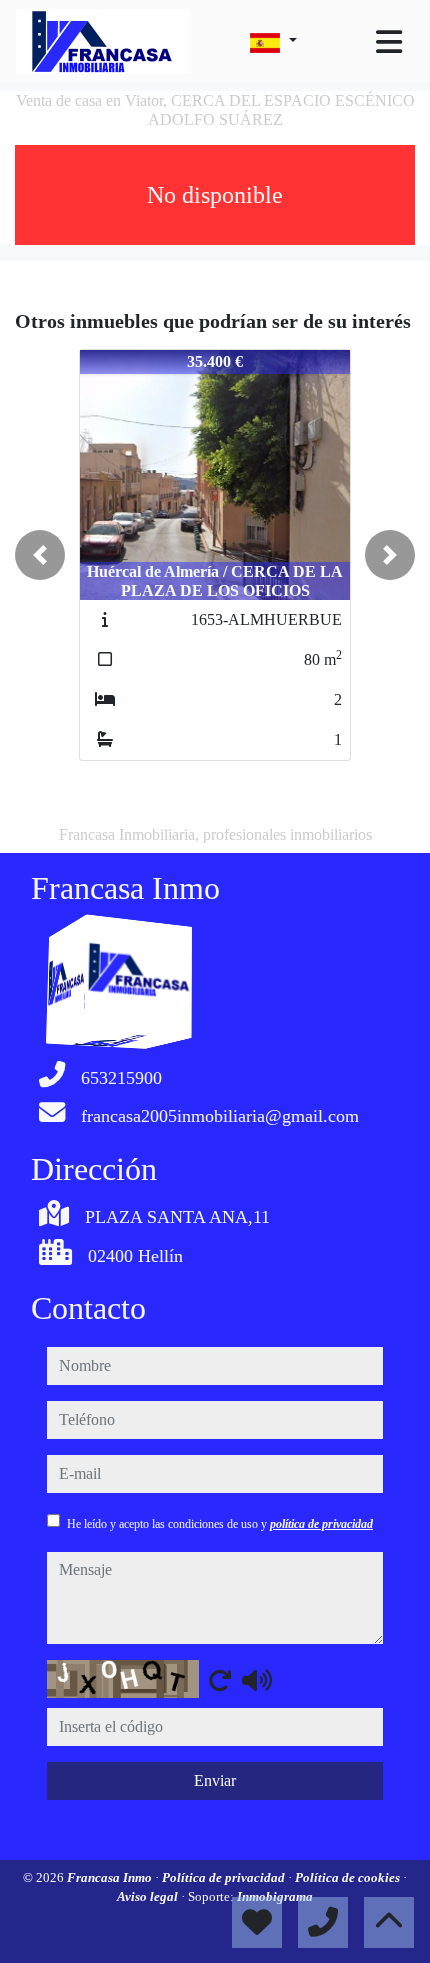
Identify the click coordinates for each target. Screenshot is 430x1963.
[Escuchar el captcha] (257, 1680)
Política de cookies (349, 1877)
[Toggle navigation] (389, 42)
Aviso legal (149, 1896)
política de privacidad (321, 1524)
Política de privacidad (225, 1877)
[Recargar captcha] (220, 1680)
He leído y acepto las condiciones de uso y (220, 1524)
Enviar (215, 1780)
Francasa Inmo (111, 1877)
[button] (40, 555)
